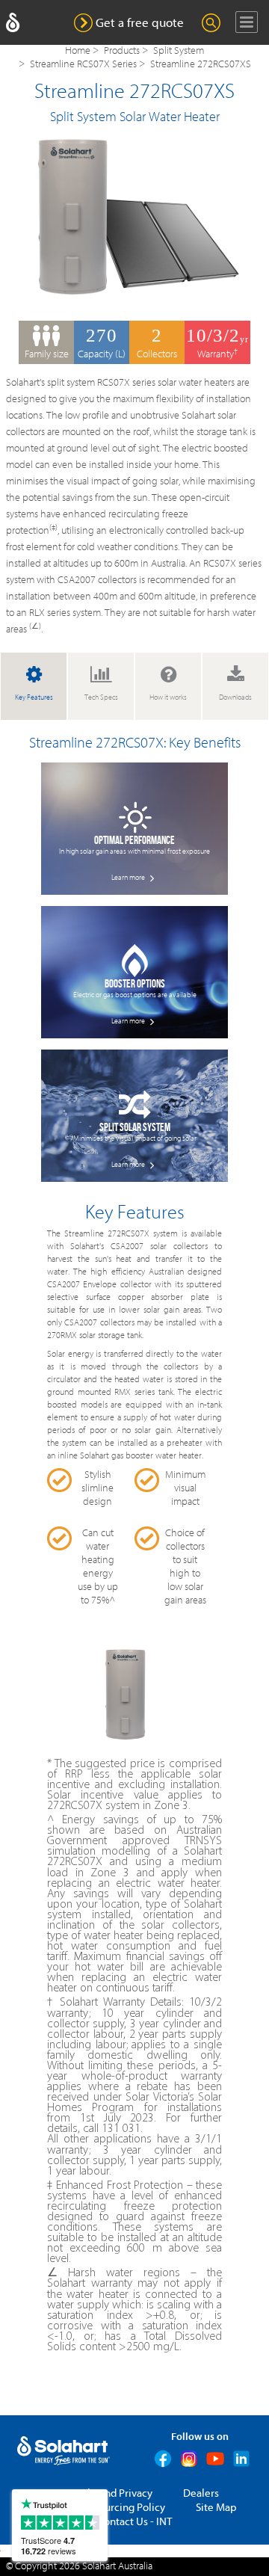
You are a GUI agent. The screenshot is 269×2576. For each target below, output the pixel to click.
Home (78, 51)
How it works (168, 697)
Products (122, 51)
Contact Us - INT (134, 2522)
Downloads (235, 697)
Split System (179, 51)
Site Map (216, 2508)
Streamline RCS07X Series (83, 64)
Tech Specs (101, 697)
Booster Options (135, 984)
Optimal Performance (134, 840)
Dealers (201, 2493)
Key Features (34, 697)
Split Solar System (135, 1127)
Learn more (129, 878)
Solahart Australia (117, 2566)
